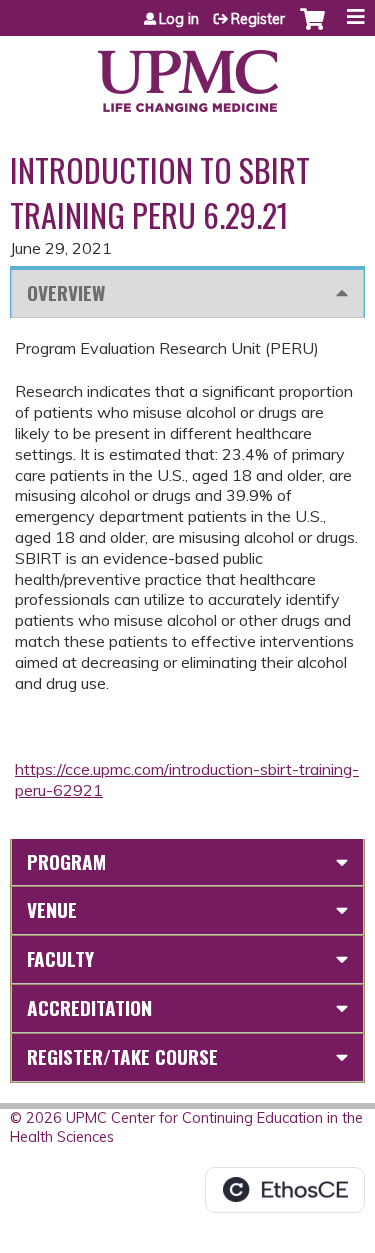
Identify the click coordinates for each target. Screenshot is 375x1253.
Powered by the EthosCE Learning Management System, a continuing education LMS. (285, 1190)
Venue (52, 909)
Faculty (60, 958)
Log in (179, 19)
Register (258, 19)
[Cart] (312, 29)
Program (66, 861)
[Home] (187, 74)
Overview (66, 292)
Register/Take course (122, 1056)
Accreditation (89, 1007)
